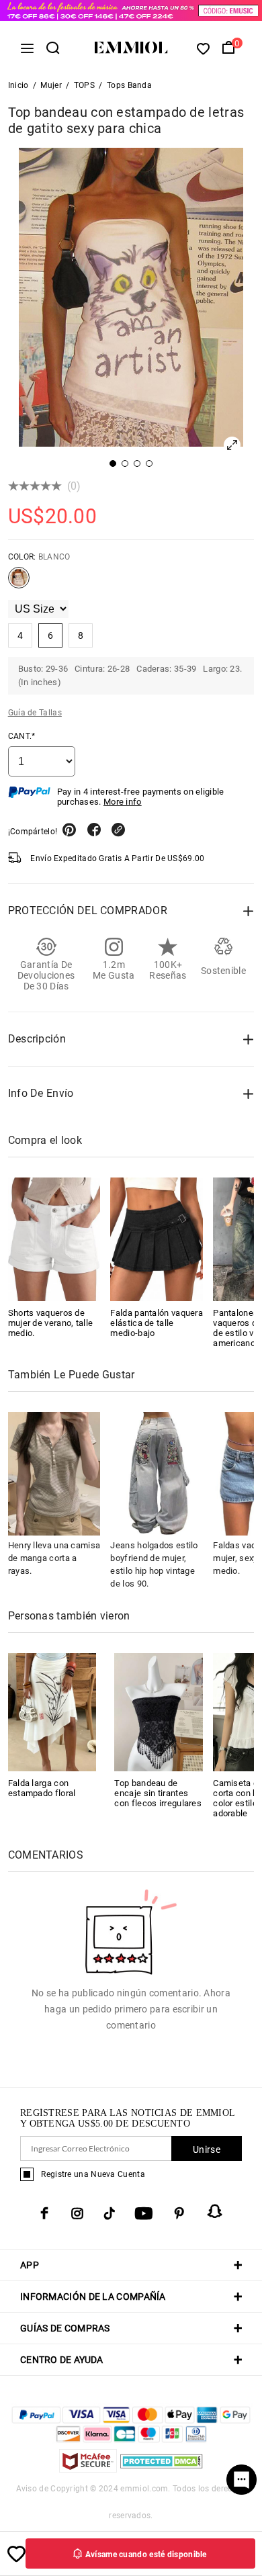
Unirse (207, 2149)
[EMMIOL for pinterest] (179, 2213)
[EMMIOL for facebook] (44, 2213)
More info (123, 802)
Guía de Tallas (35, 713)
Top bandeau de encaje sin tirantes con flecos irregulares (158, 1793)
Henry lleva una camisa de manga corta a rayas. (54, 1558)
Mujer (51, 85)
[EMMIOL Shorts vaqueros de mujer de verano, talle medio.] (54, 1239)
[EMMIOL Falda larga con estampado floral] (52, 1711)
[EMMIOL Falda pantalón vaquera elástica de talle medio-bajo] (157, 1239)
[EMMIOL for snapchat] (215, 2211)
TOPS (84, 85)
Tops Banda (129, 85)
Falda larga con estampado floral (42, 1788)
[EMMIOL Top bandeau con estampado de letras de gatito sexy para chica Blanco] (19, 583)
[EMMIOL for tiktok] (109, 2213)
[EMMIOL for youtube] (144, 2213)
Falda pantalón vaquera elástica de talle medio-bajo (157, 1323)
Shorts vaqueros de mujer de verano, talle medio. (51, 1323)
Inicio (18, 85)
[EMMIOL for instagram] (77, 2213)
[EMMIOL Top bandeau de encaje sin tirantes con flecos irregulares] (159, 1711)
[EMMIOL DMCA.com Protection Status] (162, 2469)
